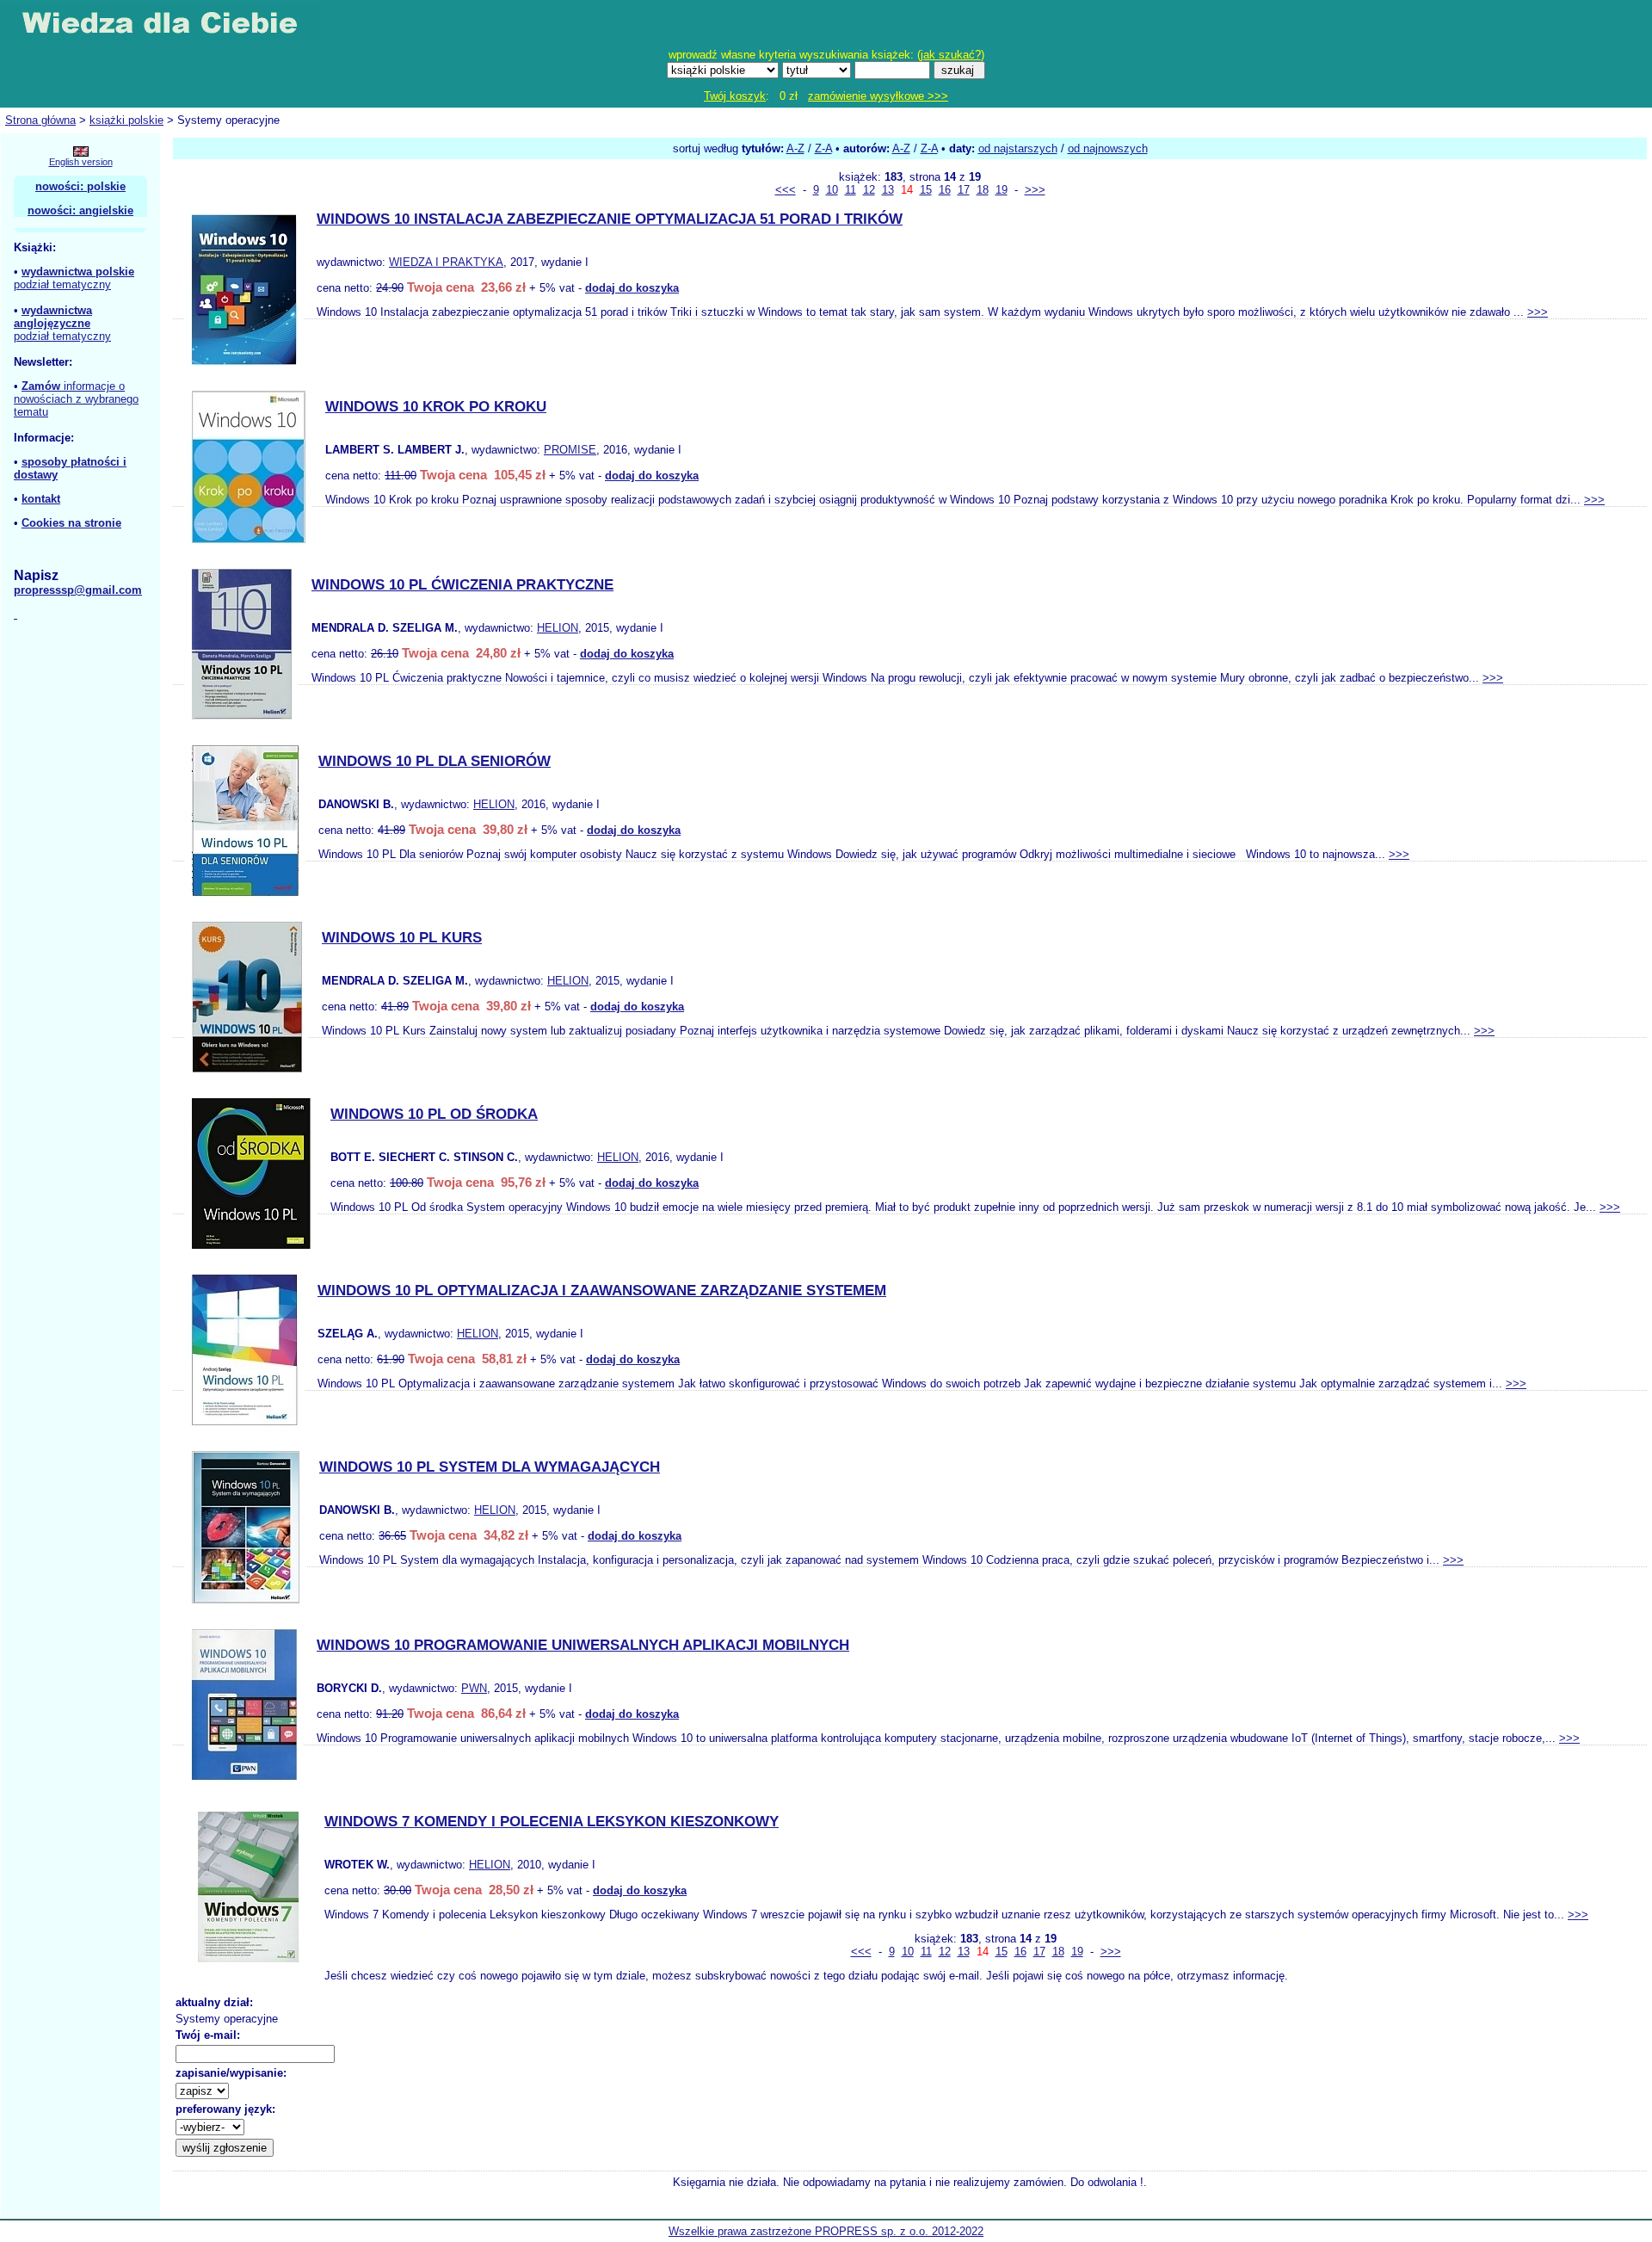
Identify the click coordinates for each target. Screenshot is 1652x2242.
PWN (474, 1688)
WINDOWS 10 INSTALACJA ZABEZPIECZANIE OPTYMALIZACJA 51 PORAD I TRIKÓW (610, 219)
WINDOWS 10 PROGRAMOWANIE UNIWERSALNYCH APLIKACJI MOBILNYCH (583, 1645)
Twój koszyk (735, 96)
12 (869, 190)
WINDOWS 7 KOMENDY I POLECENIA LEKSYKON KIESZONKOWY (552, 1822)
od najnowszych (1108, 148)
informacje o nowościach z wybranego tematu (76, 399)
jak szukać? (951, 55)
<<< (786, 190)
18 (983, 190)
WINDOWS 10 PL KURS (402, 938)
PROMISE (570, 450)
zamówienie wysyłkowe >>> (878, 96)
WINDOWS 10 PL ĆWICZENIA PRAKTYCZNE (462, 585)
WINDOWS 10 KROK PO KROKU (436, 407)
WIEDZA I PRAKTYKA (446, 262)
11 (851, 190)
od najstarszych (1018, 148)
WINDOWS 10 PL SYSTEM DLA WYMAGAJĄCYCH (490, 1467)
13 (888, 190)
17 (964, 190)
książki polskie (126, 120)
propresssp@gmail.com (78, 590)
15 (926, 190)
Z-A (823, 148)
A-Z (795, 148)
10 (832, 190)
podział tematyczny (62, 284)
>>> (1035, 190)
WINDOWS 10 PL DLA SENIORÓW (435, 761)
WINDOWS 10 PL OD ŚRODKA (434, 1114)
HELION (558, 628)
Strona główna (40, 120)
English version (81, 162)
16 (945, 190)
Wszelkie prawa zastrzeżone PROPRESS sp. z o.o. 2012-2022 (826, 2231)
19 (1002, 190)
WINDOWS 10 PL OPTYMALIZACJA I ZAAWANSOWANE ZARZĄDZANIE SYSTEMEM (602, 1291)
